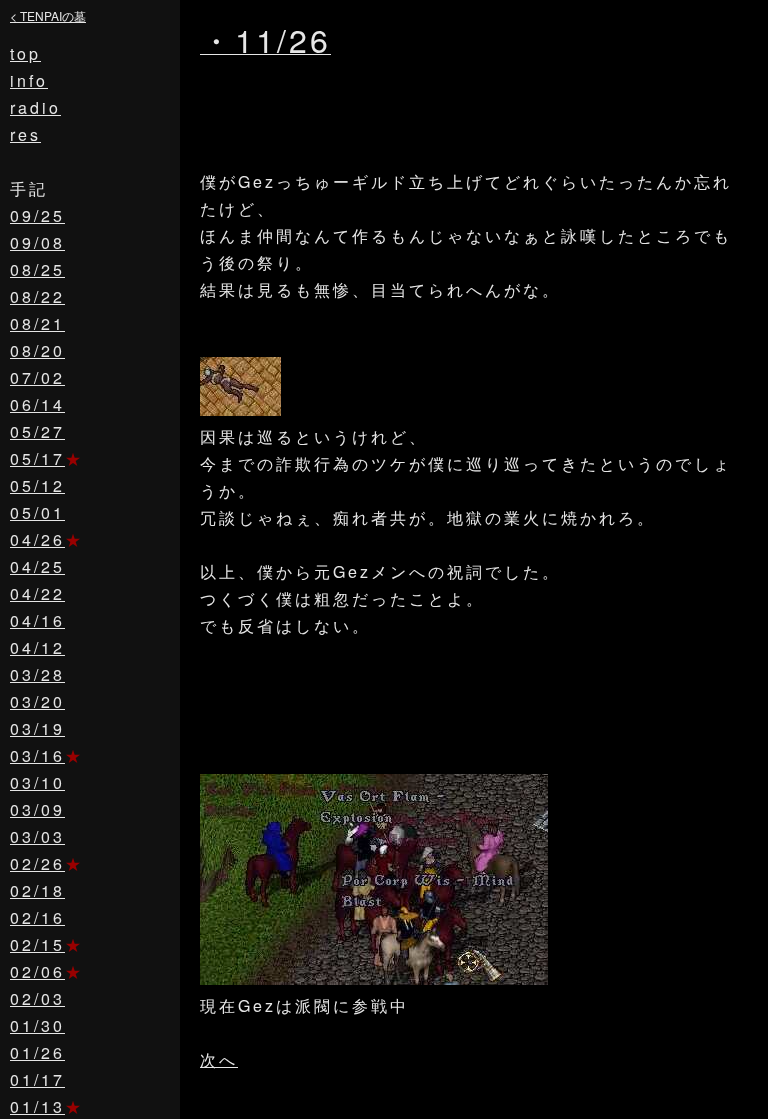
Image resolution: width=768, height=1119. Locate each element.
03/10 (37, 782)
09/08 (37, 242)
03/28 (37, 674)
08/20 (37, 350)
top (25, 53)
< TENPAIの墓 (48, 15)
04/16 (37, 620)
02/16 (37, 917)
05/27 (37, 431)
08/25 (37, 269)
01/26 (37, 1052)
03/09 (37, 809)
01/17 (37, 1079)
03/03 (37, 836)
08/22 (37, 296)
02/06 (37, 971)
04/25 (37, 566)
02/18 (37, 890)
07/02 (37, 377)
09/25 (37, 215)
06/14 (37, 404)
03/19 (37, 728)
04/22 (37, 593)
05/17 (37, 458)
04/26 (37, 539)
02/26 (37, 863)
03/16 (37, 755)
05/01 (37, 512)
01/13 (37, 1106)
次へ (219, 1059)
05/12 (37, 485)
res (25, 134)
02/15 (37, 944)
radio (35, 107)
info (29, 80)
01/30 (37, 1025)
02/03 (37, 998)
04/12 (37, 647)
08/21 (37, 323)
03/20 (37, 701)
